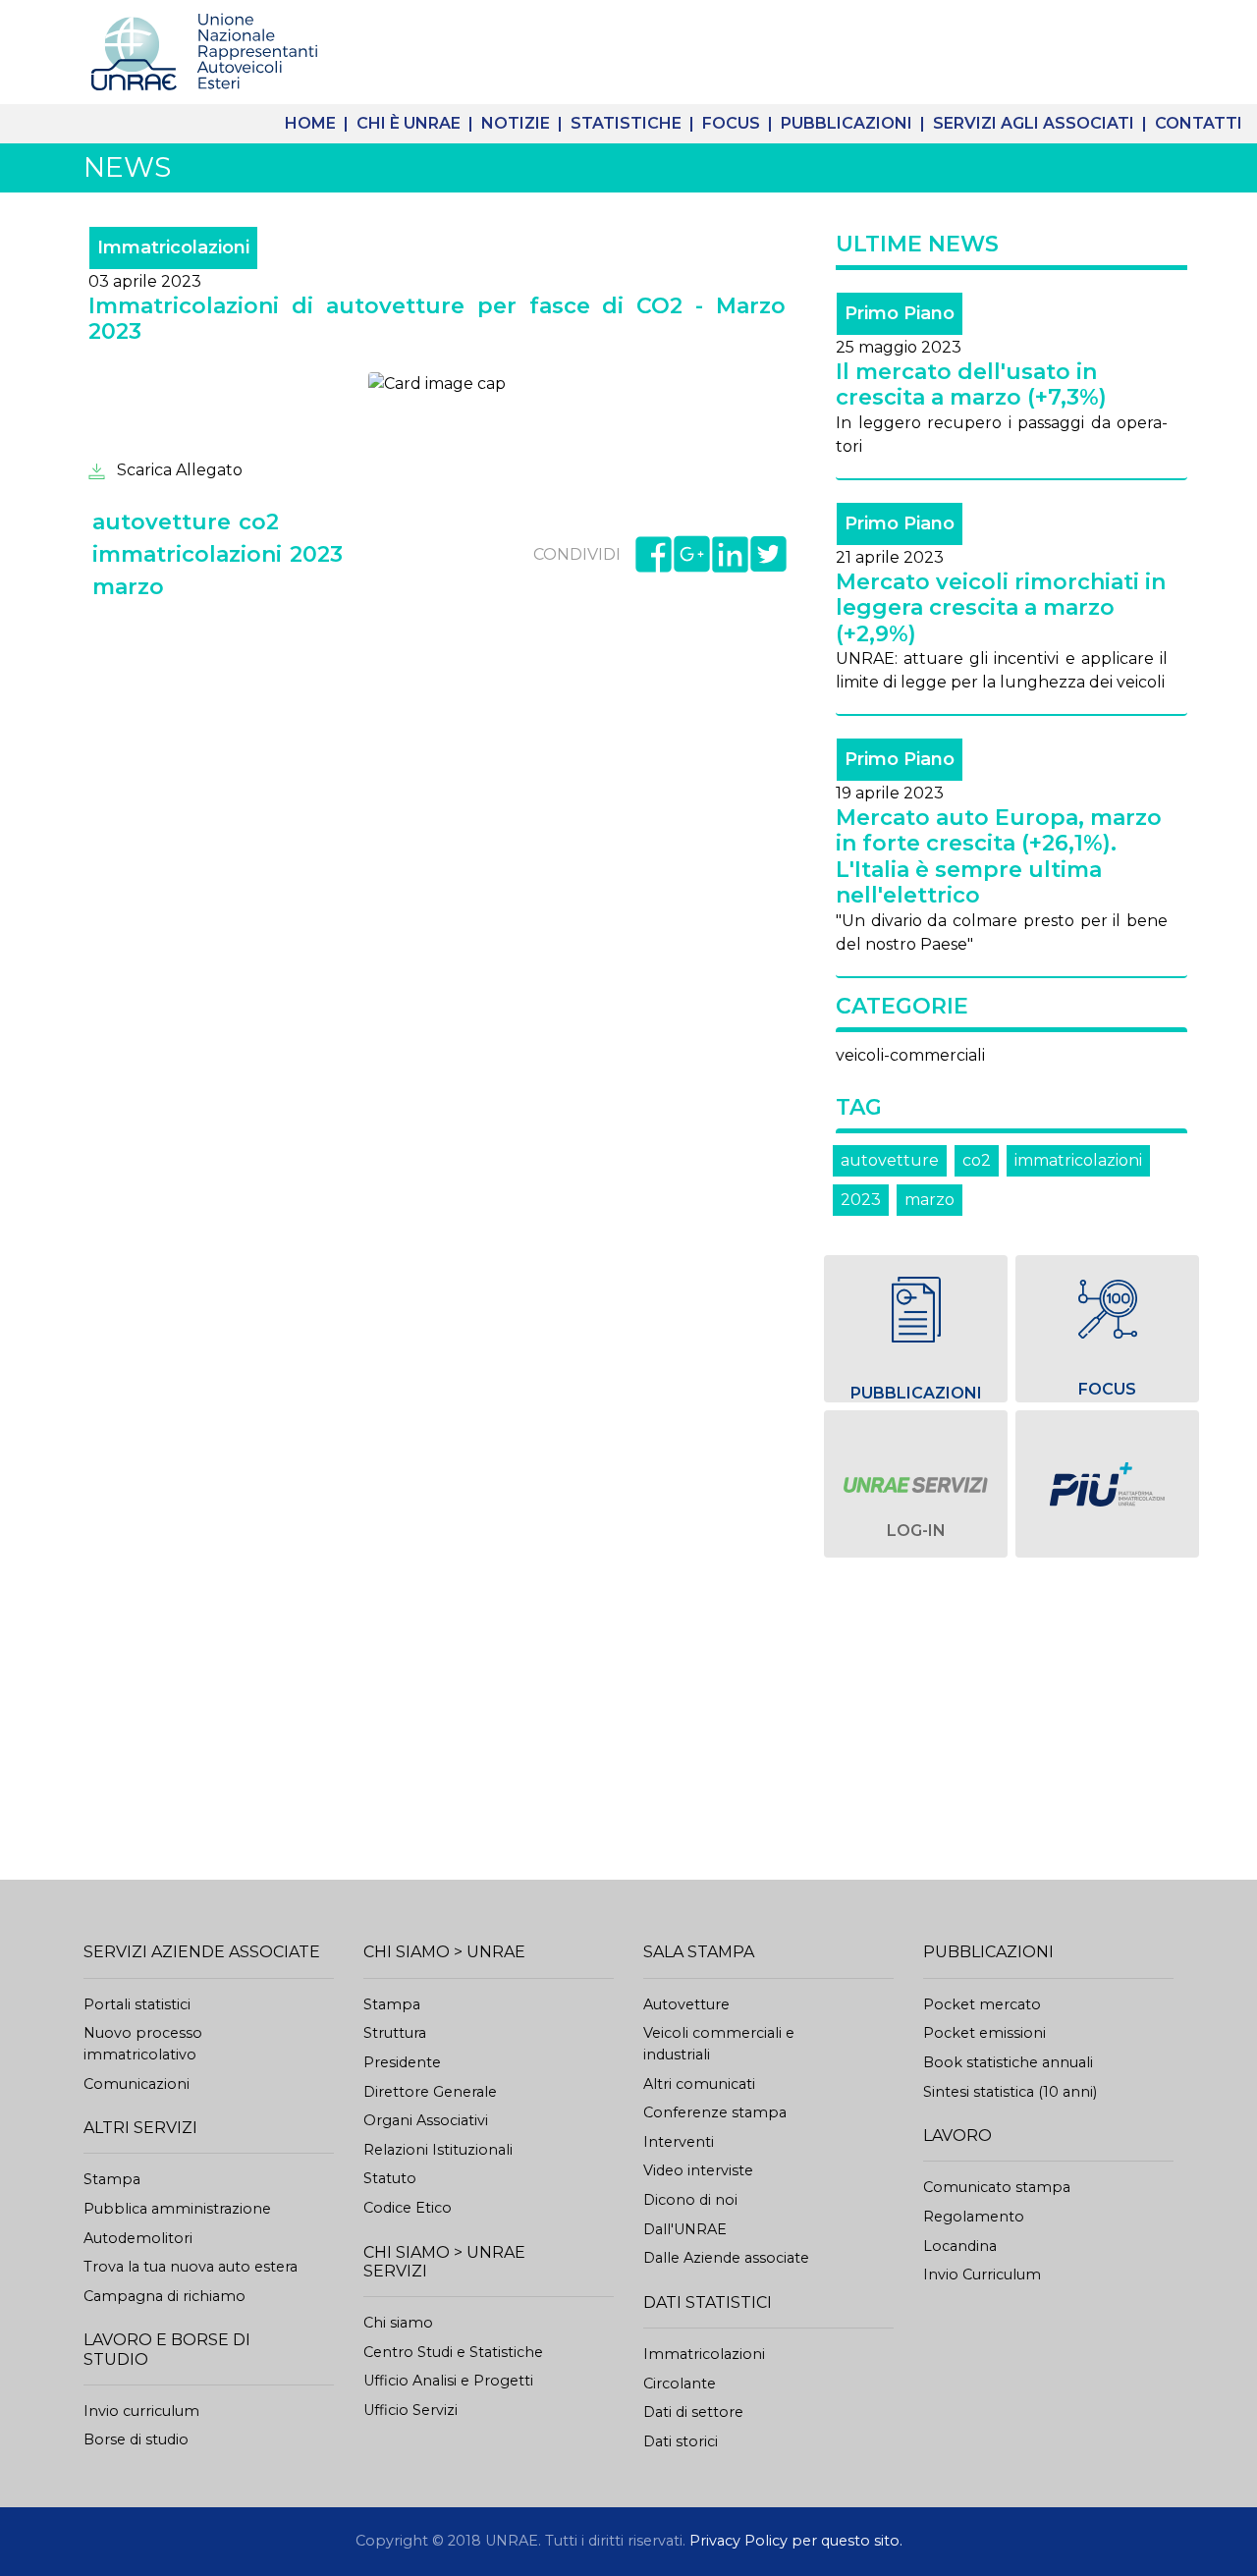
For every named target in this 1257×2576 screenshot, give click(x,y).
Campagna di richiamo (164, 2296)
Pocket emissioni (984, 2033)
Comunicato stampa (997, 2187)
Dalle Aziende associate (726, 2258)
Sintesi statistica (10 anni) (1010, 2092)
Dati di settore (693, 2412)
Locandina (960, 2246)
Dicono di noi (690, 2200)
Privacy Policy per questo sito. (796, 2541)
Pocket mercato (982, 2004)
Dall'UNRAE (685, 2229)
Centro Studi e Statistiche (453, 2352)
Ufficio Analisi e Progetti (448, 2381)
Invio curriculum (141, 2411)
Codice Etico (408, 2208)
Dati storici (681, 2441)
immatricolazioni (1078, 1160)
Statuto (390, 2178)
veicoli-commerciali (910, 1055)
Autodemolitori (138, 2238)
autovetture (890, 1160)
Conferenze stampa (715, 2112)
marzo (929, 1200)
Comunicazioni (137, 2084)
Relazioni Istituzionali (438, 2150)
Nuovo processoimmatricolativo (143, 2044)
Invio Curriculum (982, 2275)
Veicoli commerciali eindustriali (719, 2044)
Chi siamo (398, 2323)
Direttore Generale (430, 2092)
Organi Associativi (426, 2120)
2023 (861, 1200)
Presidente (402, 2062)
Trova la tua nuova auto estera (191, 2267)
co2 (977, 1160)
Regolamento (974, 2217)
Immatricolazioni (704, 2354)
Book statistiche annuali (1008, 2062)
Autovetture (686, 2004)
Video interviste (698, 2170)
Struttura (395, 2033)
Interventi (679, 2142)
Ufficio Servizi (410, 2410)
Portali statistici (137, 2004)
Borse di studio (136, 2439)
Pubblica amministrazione (177, 2209)
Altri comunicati (699, 2084)
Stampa (112, 2179)
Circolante (680, 2384)
